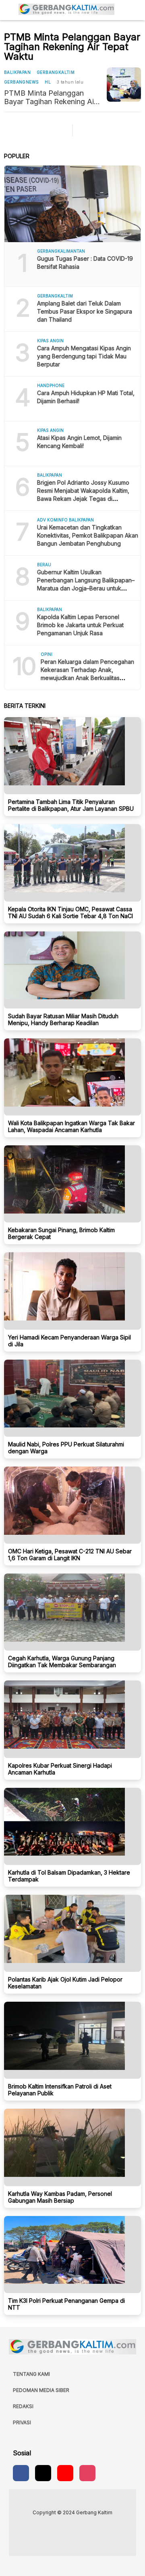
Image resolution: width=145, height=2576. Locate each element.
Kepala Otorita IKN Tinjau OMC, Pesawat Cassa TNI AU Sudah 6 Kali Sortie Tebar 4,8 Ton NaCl (70, 912)
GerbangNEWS (21, 82)
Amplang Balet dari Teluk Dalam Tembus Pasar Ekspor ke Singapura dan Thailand (85, 311)
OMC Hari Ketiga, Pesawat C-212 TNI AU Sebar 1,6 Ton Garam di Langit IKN (70, 1555)
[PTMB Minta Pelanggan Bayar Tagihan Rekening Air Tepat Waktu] (124, 85)
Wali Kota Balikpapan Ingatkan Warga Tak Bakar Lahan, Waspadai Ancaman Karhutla (71, 1126)
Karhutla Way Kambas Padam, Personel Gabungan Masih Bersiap (60, 2197)
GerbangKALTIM (56, 72)
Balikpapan (17, 72)
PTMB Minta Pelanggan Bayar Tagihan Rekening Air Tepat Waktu (50, 97)
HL (48, 82)
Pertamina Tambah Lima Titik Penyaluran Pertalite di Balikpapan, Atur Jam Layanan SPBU (71, 805)
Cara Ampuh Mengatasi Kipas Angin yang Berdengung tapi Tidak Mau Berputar (84, 356)
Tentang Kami (31, 2374)
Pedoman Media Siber (41, 2390)
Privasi (22, 2422)
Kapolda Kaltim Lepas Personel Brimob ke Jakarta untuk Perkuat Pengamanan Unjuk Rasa (80, 625)
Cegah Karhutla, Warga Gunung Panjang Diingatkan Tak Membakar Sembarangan (62, 1662)
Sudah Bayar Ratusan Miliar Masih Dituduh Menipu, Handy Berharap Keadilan (63, 1019)
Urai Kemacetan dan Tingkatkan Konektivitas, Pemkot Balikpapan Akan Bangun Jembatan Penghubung (88, 535)
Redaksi (23, 2406)
